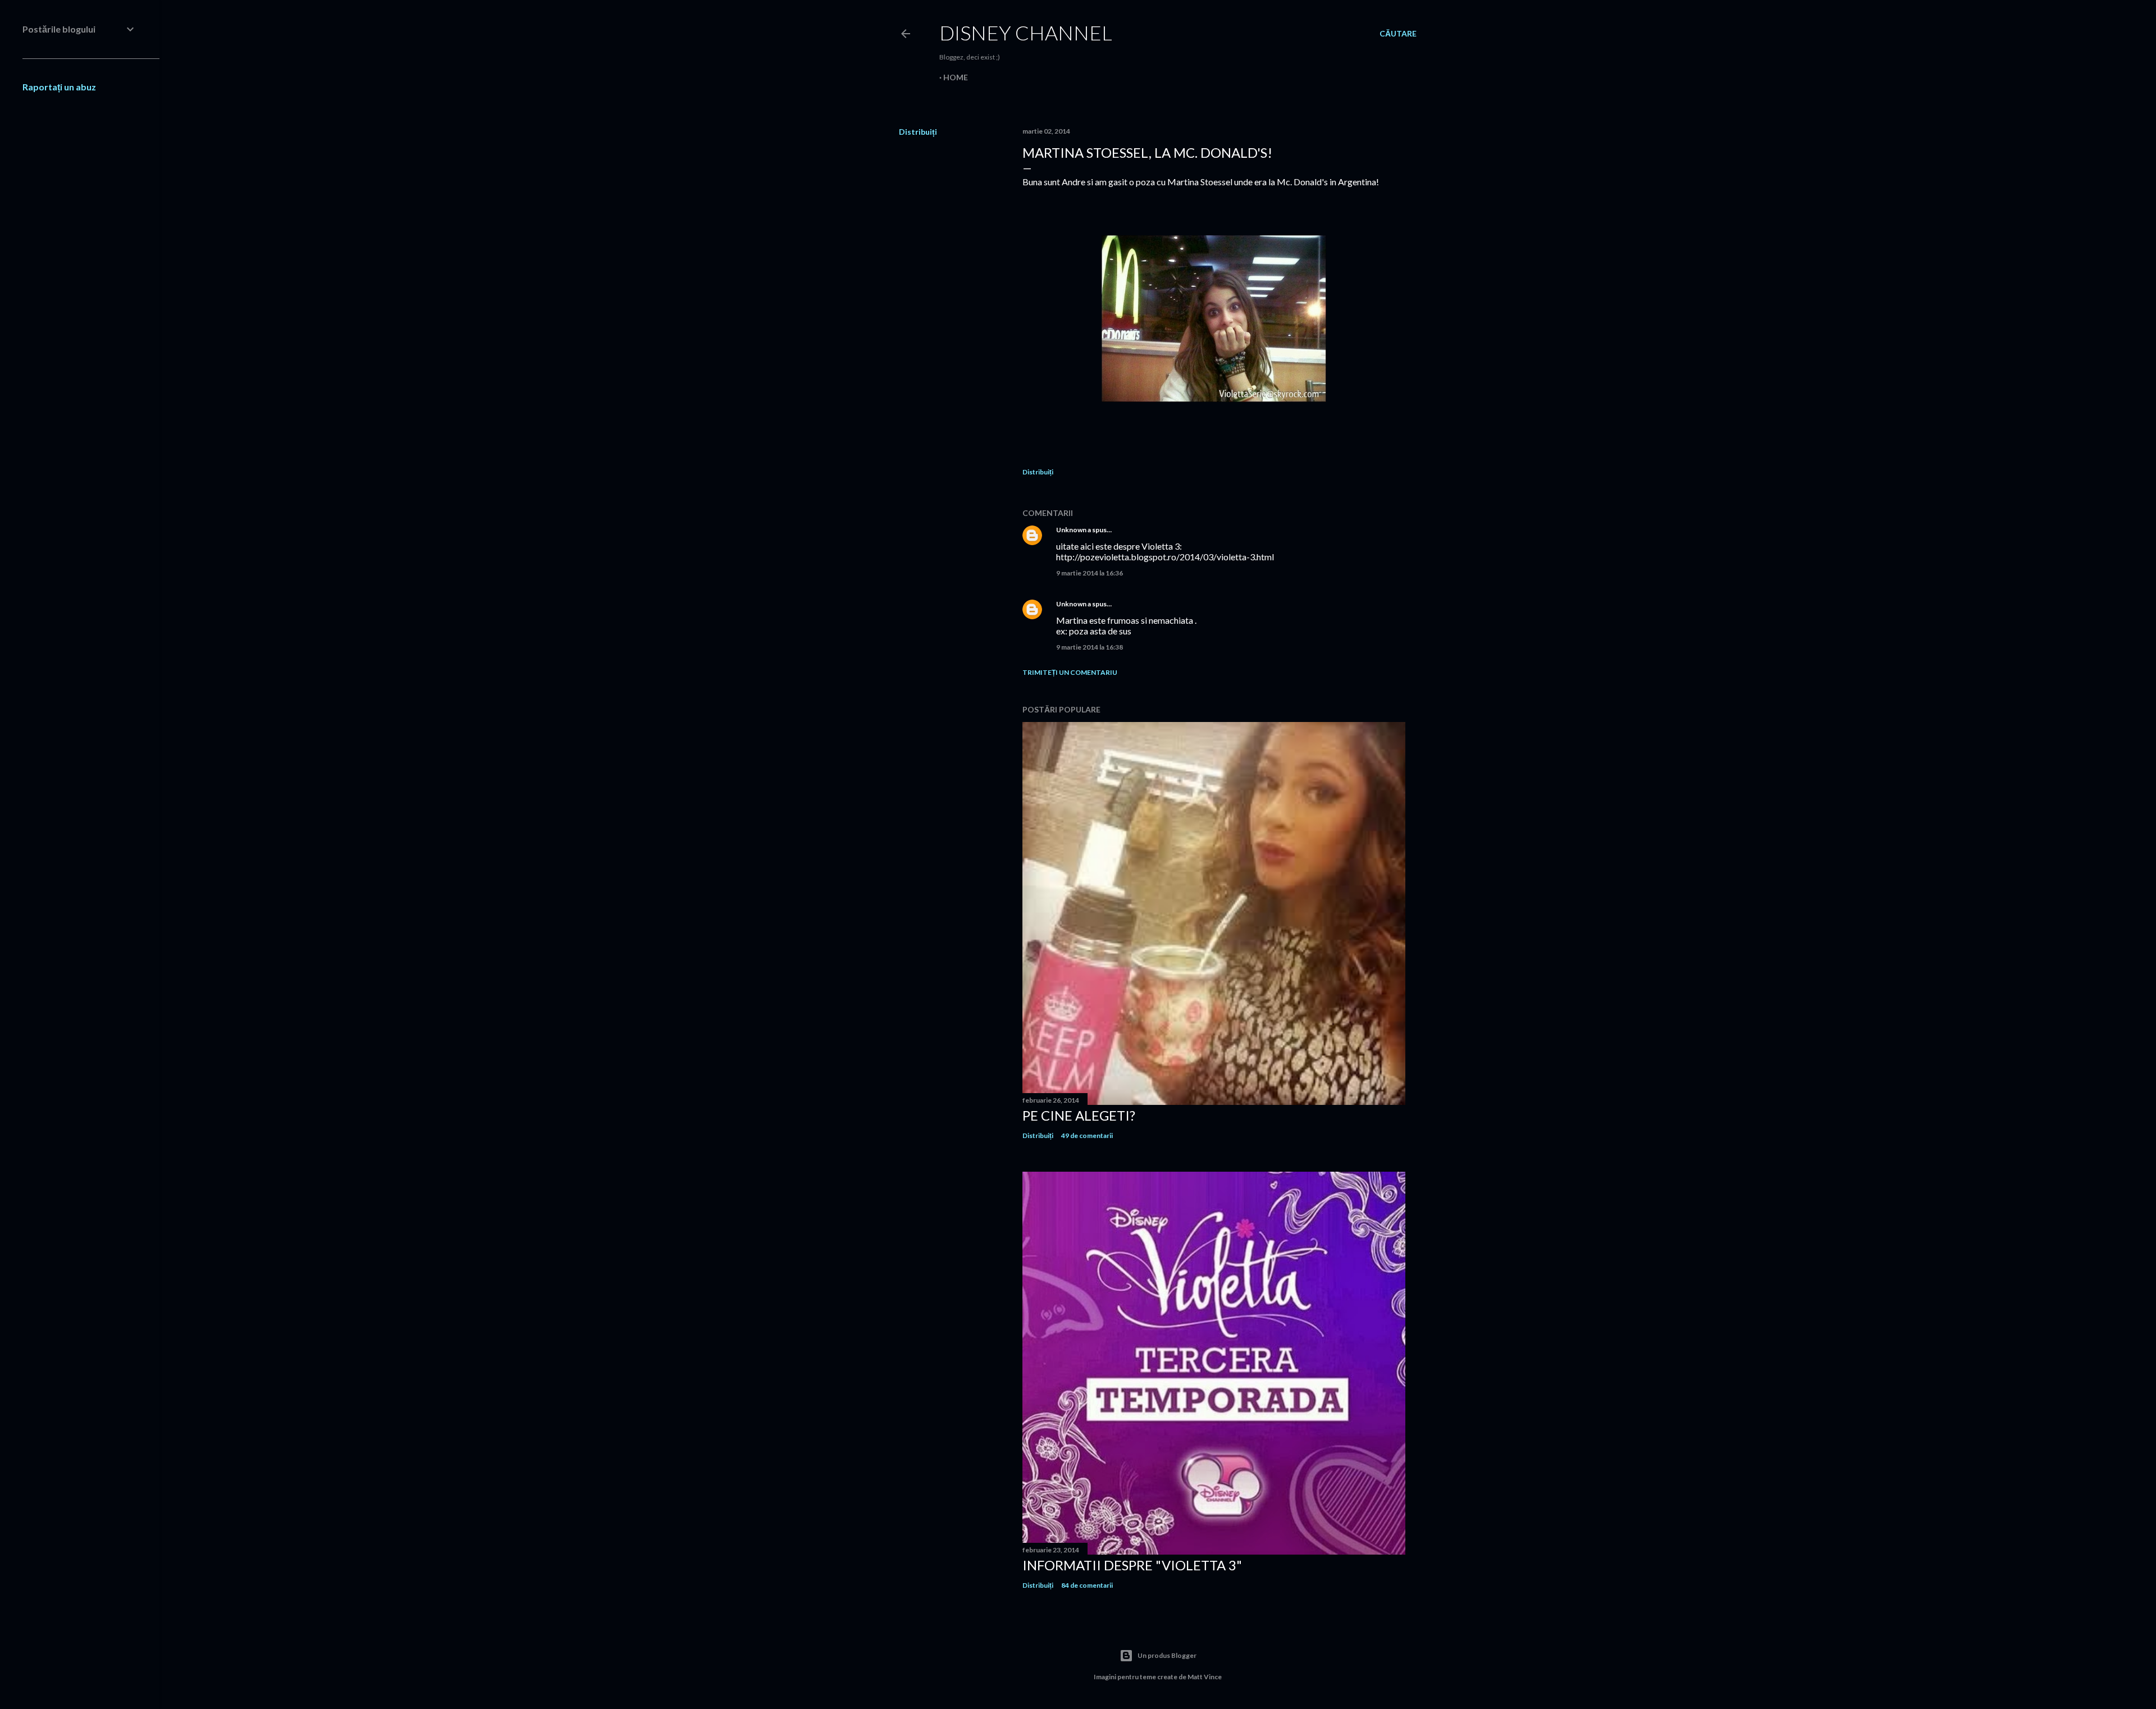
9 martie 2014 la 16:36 (1090, 573)
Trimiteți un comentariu (1070, 672)
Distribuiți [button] (918, 132)
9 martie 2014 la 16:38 (1090, 647)
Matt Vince (1205, 1677)
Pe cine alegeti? (1079, 1115)
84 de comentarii (1087, 1585)
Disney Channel (1026, 33)
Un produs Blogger (1167, 1655)
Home (956, 77)
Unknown (1071, 530)
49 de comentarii (1087, 1135)
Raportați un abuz (59, 87)
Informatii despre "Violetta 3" (1132, 1565)
